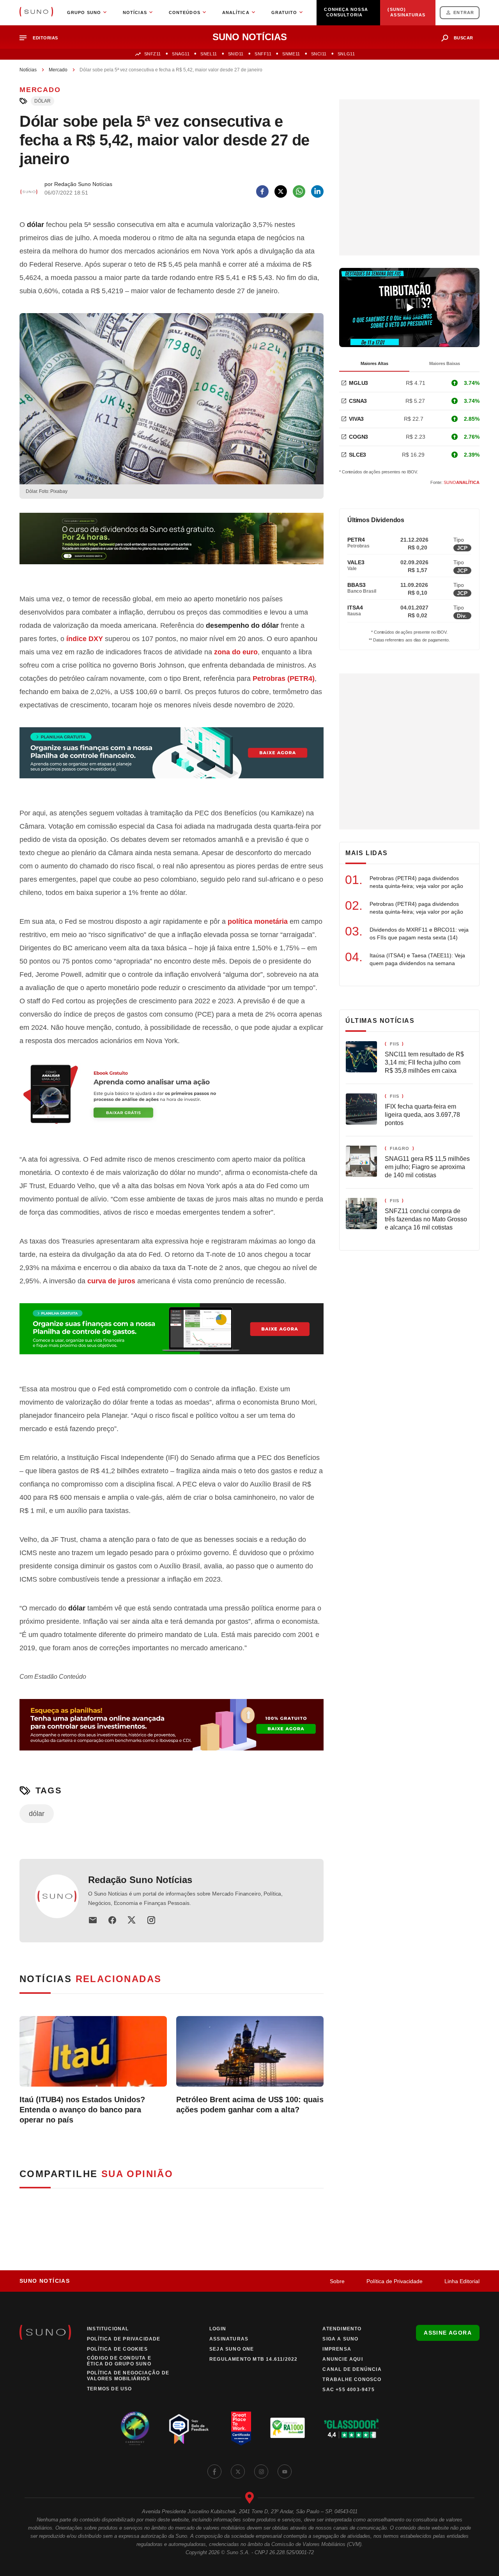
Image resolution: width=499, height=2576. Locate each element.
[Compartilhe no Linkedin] (317, 191)
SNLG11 (346, 54)
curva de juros (111, 1281)
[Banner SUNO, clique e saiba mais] (172, 545)
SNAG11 (181, 54)
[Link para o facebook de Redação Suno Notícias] (112, 1920)
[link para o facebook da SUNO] (214, 2471)
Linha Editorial (462, 2281)
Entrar (464, 12)
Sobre (337, 2281)
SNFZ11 (153, 54)
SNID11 (236, 54)
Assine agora (448, 2333)
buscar (464, 38)
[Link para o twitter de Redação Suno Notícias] (132, 1920)
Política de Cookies (117, 2349)
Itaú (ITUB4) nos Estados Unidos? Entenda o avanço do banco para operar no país (82, 2110)
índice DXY (85, 639)
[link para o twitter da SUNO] (238, 2471)
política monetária (258, 921)
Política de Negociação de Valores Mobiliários (128, 2376)
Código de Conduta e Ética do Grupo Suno (119, 2361)
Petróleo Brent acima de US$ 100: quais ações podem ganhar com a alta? (250, 2105)
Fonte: (455, 482)
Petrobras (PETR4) (284, 679)
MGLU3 (358, 383)
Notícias (28, 70)
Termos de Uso (110, 2389)
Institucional (108, 2329)
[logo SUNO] (36, 12)
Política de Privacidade (395, 2281)
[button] (42, 38)
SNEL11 (209, 54)
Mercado (58, 70)
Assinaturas (229, 2339)
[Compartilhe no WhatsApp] (299, 191)
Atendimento (342, 2329)
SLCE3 (357, 455)
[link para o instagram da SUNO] (261, 2471)
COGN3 (358, 437)
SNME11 (291, 54)
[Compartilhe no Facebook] (262, 191)
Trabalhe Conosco (352, 2379)
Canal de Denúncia (352, 2369)
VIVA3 (356, 419)
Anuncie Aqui (342, 2359)
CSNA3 (358, 401)
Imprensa (337, 2349)
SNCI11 (319, 54)
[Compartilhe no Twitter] (281, 191)
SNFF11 (263, 54)
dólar (42, 101)
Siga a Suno (340, 2339)
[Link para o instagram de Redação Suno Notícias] (151, 1920)
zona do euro (236, 652)
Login (218, 2329)
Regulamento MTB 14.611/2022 (253, 2359)
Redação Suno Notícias (140, 1880)
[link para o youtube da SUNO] (285, 2471)
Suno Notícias (45, 2281)
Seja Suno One (232, 2349)
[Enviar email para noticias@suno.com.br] (93, 1920)
